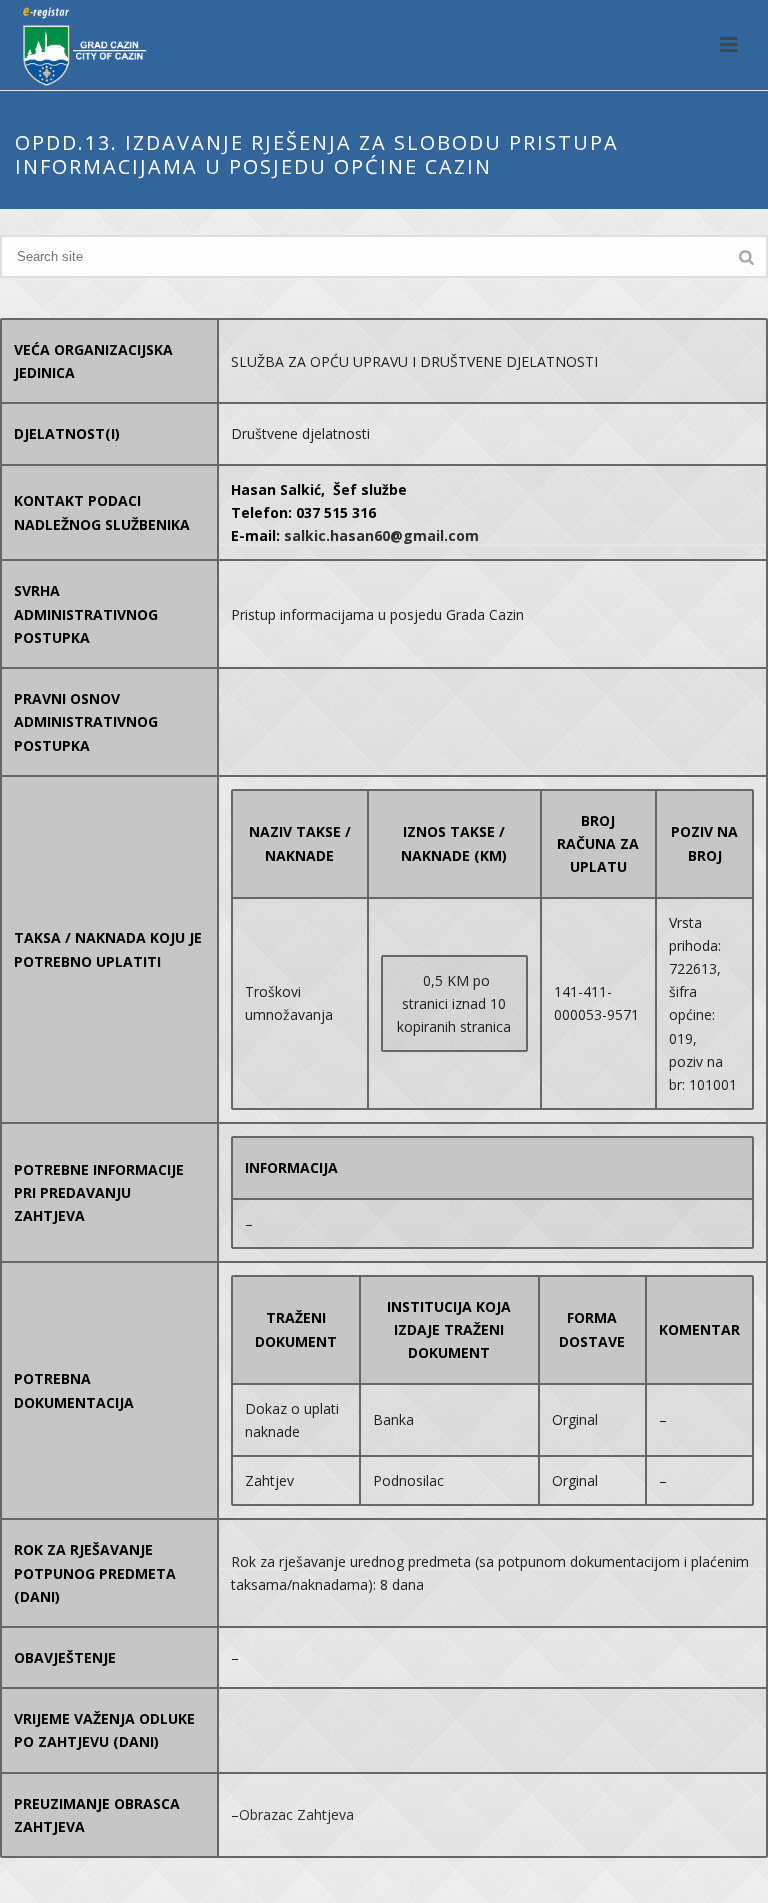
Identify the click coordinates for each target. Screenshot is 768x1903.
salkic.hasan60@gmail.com (381, 535)
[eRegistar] (76, 45)
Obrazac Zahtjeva (296, 1814)
